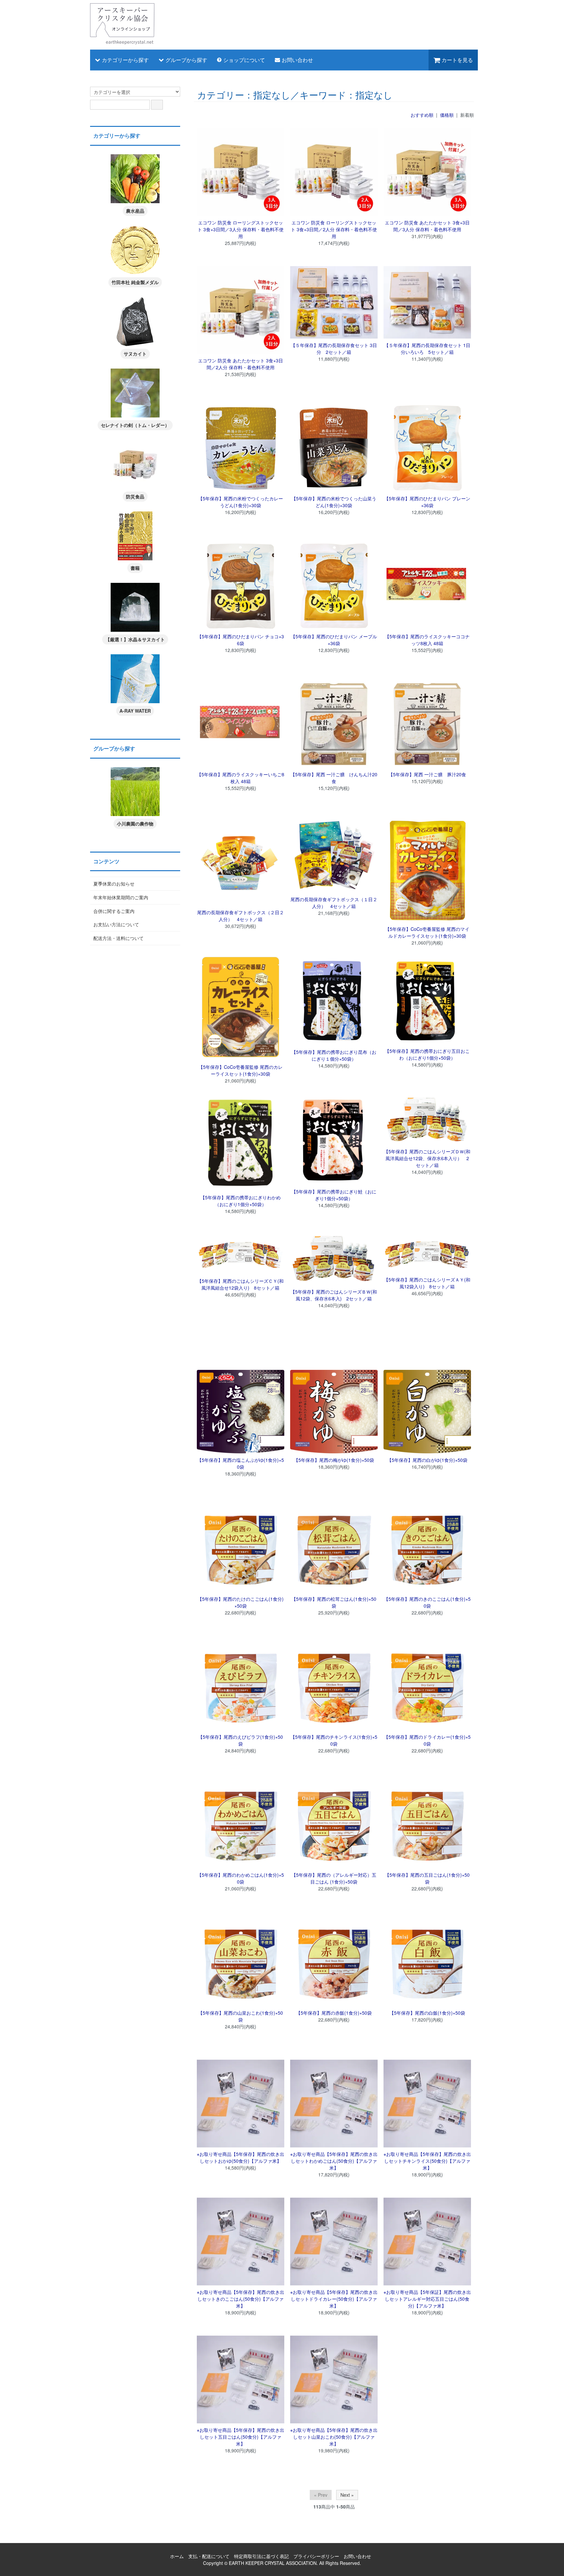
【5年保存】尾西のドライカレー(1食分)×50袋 (427, 1740)
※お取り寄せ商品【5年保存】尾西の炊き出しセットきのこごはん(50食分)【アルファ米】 (241, 2299)
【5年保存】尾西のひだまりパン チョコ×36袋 (241, 640)
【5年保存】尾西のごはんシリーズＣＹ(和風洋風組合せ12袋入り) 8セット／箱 (240, 1284)
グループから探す (186, 60)
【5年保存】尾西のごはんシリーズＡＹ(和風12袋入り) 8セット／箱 (427, 1283)
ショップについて (244, 60)
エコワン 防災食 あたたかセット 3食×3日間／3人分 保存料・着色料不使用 (427, 226)
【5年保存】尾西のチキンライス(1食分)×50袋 (334, 1740)
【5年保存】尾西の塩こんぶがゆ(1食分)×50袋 (241, 1463)
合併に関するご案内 (114, 911)
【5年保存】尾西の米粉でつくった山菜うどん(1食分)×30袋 (334, 502)
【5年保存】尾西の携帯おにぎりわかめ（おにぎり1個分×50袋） (241, 1201)
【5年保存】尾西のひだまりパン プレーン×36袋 (427, 502)
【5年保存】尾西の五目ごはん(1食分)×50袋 (427, 1878)
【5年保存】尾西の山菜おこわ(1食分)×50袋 (241, 2016)
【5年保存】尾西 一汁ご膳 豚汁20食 (427, 774)
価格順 (447, 115)
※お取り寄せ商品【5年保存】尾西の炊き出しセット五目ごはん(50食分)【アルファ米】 (241, 2437)
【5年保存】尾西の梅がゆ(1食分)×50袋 (334, 1460)
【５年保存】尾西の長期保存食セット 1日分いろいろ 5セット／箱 (427, 349)
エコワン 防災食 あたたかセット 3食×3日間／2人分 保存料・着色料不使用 (241, 364)
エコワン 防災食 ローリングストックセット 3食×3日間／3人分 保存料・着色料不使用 (241, 229)
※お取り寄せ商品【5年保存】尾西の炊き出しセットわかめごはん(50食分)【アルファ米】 (334, 2161)
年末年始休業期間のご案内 (121, 897)
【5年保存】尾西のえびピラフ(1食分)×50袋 (241, 1740)
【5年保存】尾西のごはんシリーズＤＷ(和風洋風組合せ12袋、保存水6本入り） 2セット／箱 (427, 1158)
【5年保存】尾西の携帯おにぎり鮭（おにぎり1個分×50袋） (334, 1195)
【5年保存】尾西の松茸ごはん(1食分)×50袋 (334, 1602)
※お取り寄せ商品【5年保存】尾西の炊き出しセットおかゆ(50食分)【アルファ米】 (241, 2157)
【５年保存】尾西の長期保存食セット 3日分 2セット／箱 (334, 349)
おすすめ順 (422, 115)
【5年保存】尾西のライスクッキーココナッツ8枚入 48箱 (427, 640)
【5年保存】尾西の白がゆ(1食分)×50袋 (427, 1460)
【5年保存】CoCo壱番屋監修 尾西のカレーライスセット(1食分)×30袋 (241, 1070)
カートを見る (457, 60)
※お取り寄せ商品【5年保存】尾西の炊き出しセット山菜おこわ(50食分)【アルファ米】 (334, 2437)
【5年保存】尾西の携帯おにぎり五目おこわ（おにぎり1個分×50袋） (427, 1054)
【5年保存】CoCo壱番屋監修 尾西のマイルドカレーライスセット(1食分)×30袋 (427, 932)
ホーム (177, 2556)
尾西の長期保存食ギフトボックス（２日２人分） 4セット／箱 (241, 916)
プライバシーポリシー (316, 2556)
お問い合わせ (297, 60)
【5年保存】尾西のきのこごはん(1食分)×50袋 (427, 1602)
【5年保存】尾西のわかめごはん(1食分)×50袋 (241, 1878)
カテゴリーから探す (125, 60)
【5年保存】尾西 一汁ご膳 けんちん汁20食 (334, 778)
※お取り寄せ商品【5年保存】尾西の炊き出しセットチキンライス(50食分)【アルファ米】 (427, 2161)
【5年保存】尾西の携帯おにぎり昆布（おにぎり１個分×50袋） (334, 1055)
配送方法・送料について (118, 938)
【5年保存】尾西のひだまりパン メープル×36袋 (334, 640)
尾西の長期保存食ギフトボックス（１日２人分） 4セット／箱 (334, 903)
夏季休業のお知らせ (114, 884)
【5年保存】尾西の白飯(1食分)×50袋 (427, 2013)
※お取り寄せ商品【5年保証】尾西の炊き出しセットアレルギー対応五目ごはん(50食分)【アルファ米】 (427, 2299)
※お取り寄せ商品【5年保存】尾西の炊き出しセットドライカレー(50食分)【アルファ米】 (334, 2299)
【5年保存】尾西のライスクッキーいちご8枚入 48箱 (241, 778)
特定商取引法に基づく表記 (261, 2556)
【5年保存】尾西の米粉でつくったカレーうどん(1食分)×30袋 (241, 502)
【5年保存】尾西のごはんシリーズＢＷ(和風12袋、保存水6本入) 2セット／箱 (334, 1295)
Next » (347, 2495)
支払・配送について (209, 2556)
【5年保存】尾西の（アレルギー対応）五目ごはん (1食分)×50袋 (334, 1878)
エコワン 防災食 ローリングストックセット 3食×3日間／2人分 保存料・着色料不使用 (334, 229)
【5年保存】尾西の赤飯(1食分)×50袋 (334, 2013)
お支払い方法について (116, 924)
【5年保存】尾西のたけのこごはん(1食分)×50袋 (241, 1602)
